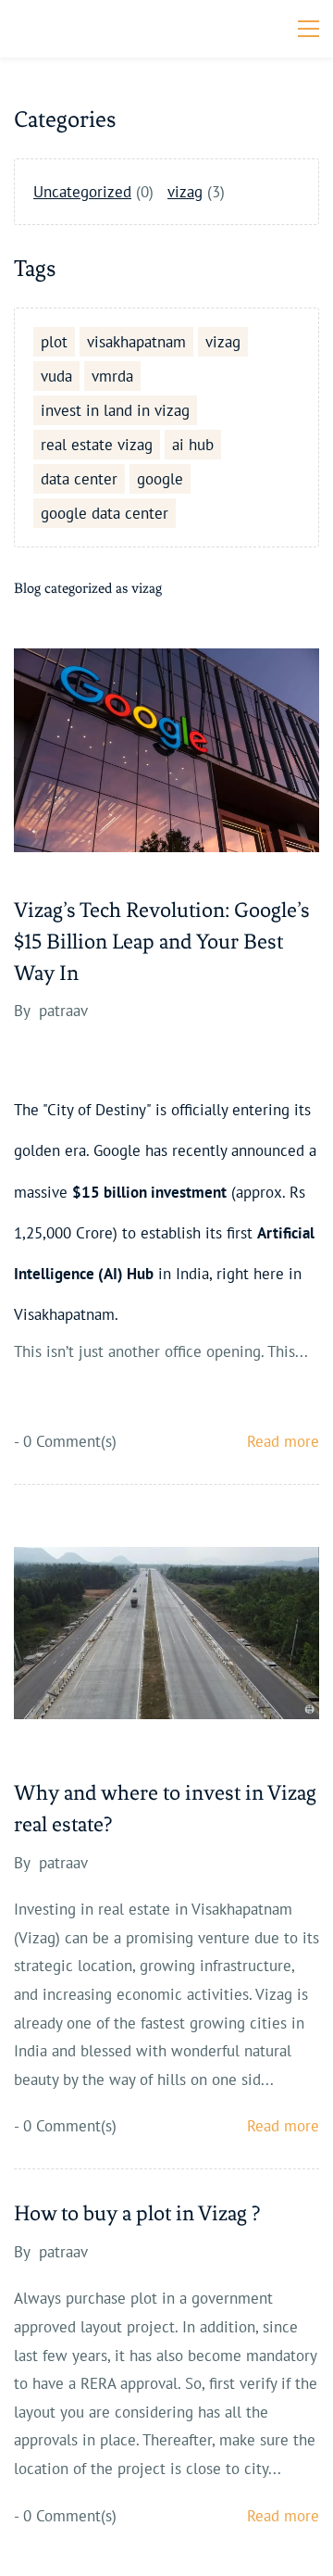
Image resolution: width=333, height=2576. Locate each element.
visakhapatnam (136, 342)
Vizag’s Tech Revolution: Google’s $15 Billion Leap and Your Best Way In (162, 942)
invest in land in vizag (115, 410)
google (160, 479)
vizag (185, 192)
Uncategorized (82, 192)
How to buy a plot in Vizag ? (137, 2213)
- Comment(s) (65, 1441)
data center (79, 479)
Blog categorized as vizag (88, 588)
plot (54, 342)
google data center (105, 513)
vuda (56, 376)
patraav (63, 1011)
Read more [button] (283, 1441)
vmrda (112, 376)
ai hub (193, 445)
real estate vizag (97, 445)
